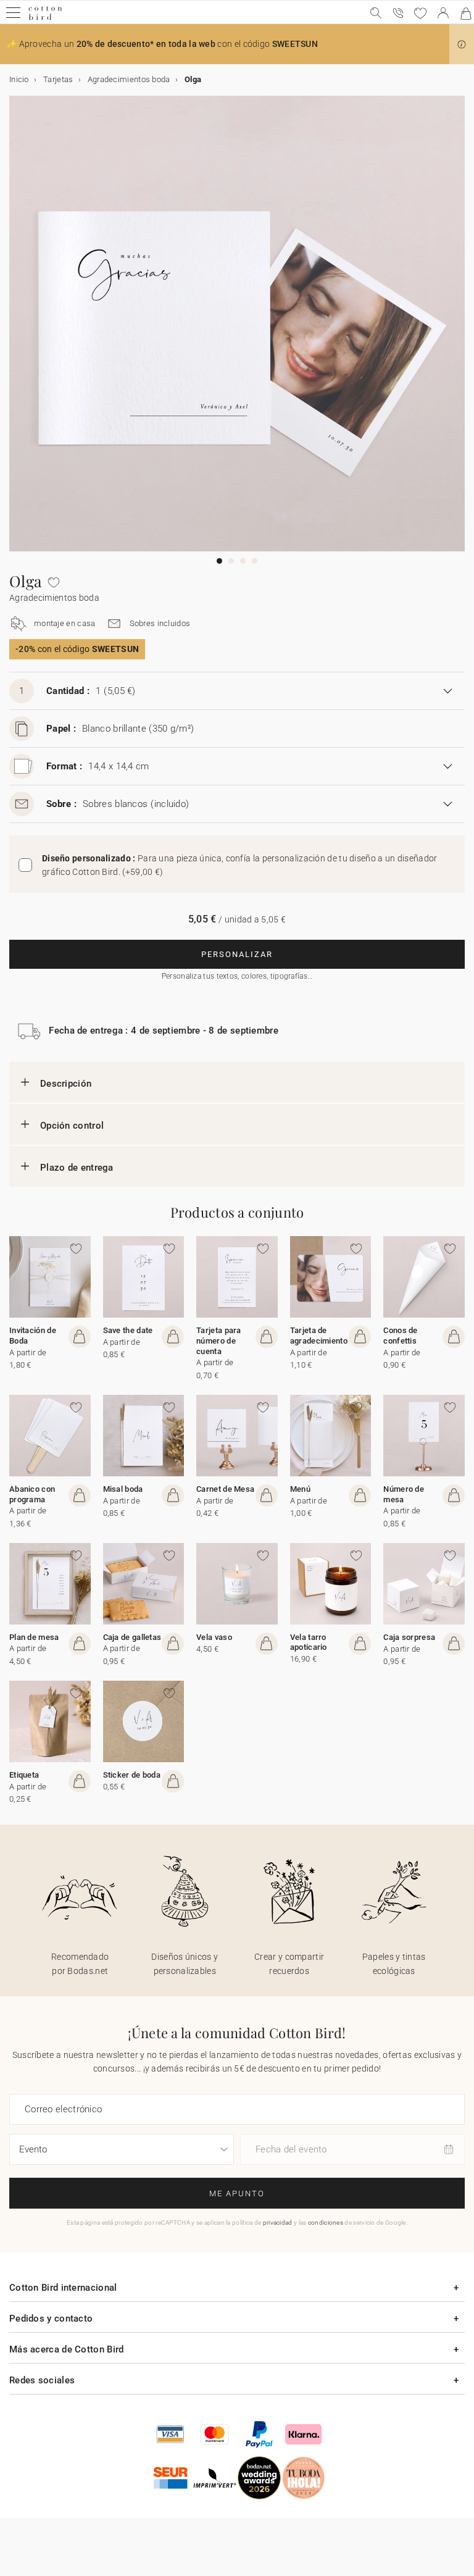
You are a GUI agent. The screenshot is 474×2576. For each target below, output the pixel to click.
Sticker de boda (132, 1775)
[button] (462, 44)
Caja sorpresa (409, 1637)
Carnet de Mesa (225, 1489)
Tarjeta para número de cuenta (219, 1341)
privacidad (278, 2223)
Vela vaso (214, 1637)
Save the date (128, 1330)
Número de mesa (404, 1494)
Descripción (66, 1084)
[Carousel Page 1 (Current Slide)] (219, 561)
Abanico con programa (32, 1494)
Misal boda (123, 1489)
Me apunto (237, 2193)
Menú (300, 1489)
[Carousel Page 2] (231, 561)
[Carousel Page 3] (243, 561)
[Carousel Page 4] (255, 561)
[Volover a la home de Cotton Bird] (45, 18)
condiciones (326, 2223)
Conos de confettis (400, 1336)
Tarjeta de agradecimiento (319, 1336)
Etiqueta (24, 1775)
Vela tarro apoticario (309, 1642)
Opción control (72, 1126)
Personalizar (237, 954)
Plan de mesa (34, 1637)
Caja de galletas (132, 1637)
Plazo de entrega (77, 1168)
